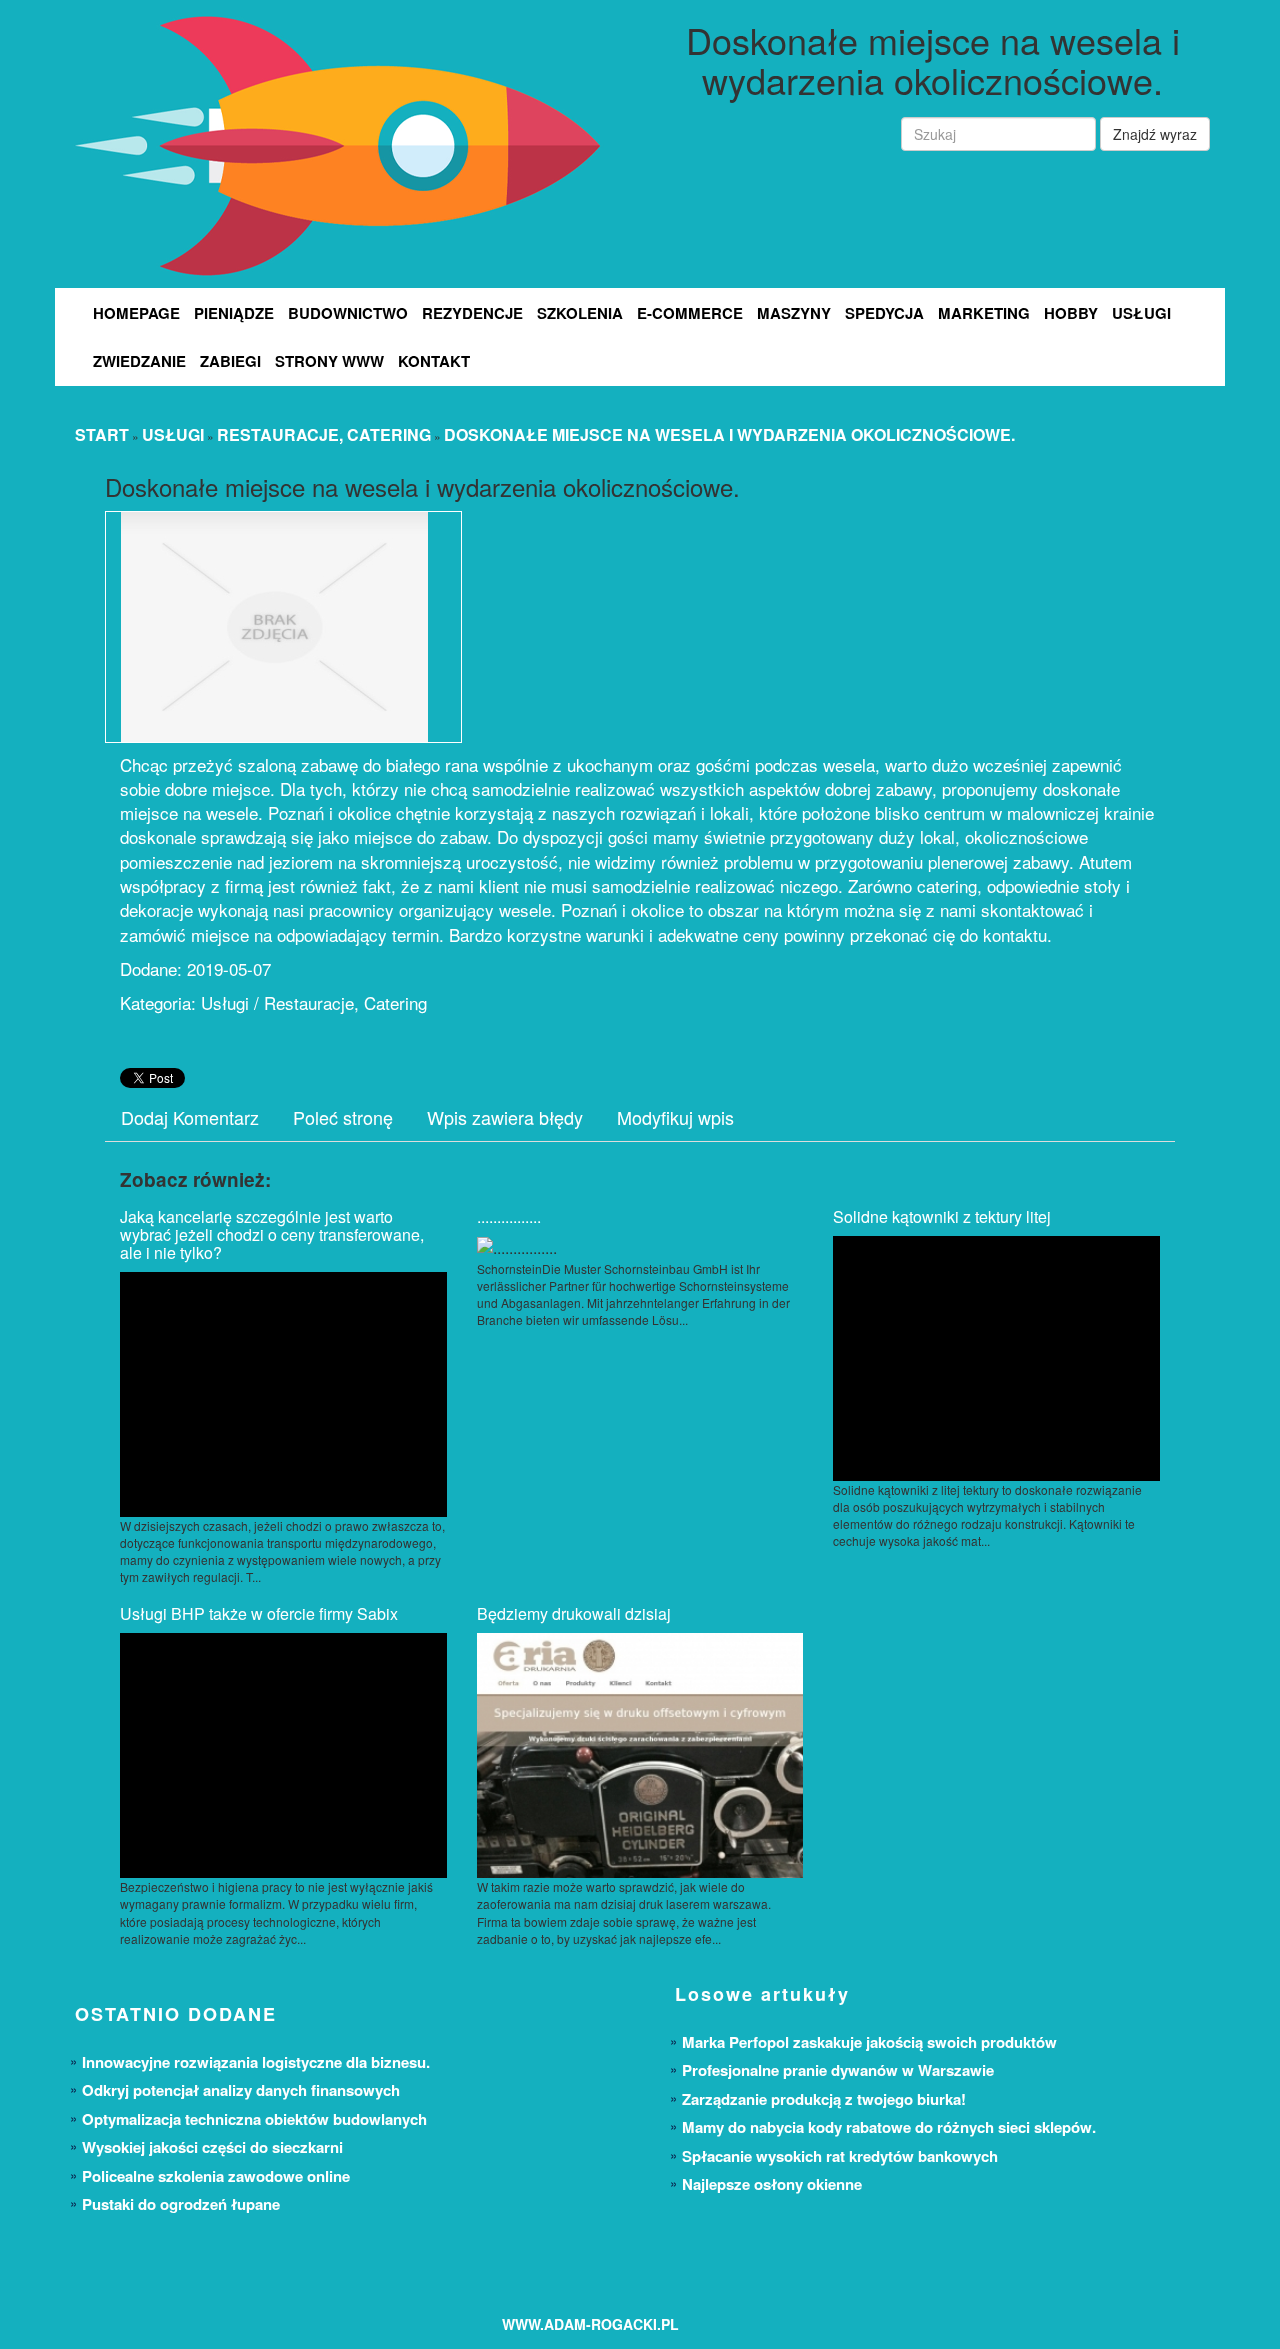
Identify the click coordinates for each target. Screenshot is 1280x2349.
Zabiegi (230, 361)
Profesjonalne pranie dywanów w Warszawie (838, 2070)
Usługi (1141, 313)
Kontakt (434, 361)
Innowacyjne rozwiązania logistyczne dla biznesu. (256, 2062)
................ (509, 1216)
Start (102, 434)
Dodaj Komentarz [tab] (190, 1117)
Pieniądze (234, 313)
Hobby (1071, 313)
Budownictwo (348, 313)
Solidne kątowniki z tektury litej (942, 1216)
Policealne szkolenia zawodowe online (216, 2176)
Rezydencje (472, 313)
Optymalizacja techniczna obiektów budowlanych (254, 2119)
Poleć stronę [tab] (343, 1117)
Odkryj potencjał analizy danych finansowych (241, 2090)
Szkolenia (580, 313)
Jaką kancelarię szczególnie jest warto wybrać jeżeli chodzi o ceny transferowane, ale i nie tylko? (272, 1234)
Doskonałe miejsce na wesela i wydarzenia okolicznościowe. (729, 434)
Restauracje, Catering (324, 434)
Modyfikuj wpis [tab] (675, 1117)
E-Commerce (690, 313)
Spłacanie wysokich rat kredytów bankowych (840, 2156)
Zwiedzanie (139, 361)
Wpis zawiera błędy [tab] (505, 1117)
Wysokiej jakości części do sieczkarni (212, 2147)
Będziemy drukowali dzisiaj (574, 1613)
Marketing (984, 313)
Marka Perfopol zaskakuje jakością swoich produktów (869, 2042)
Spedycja (884, 313)
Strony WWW (329, 361)
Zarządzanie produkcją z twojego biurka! (824, 2099)
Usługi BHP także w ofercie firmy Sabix (259, 1613)
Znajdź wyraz (1155, 134)
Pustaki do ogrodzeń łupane (181, 2204)
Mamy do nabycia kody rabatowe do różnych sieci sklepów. (889, 2127)
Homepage (136, 313)
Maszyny (794, 313)
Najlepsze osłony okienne (772, 2184)
